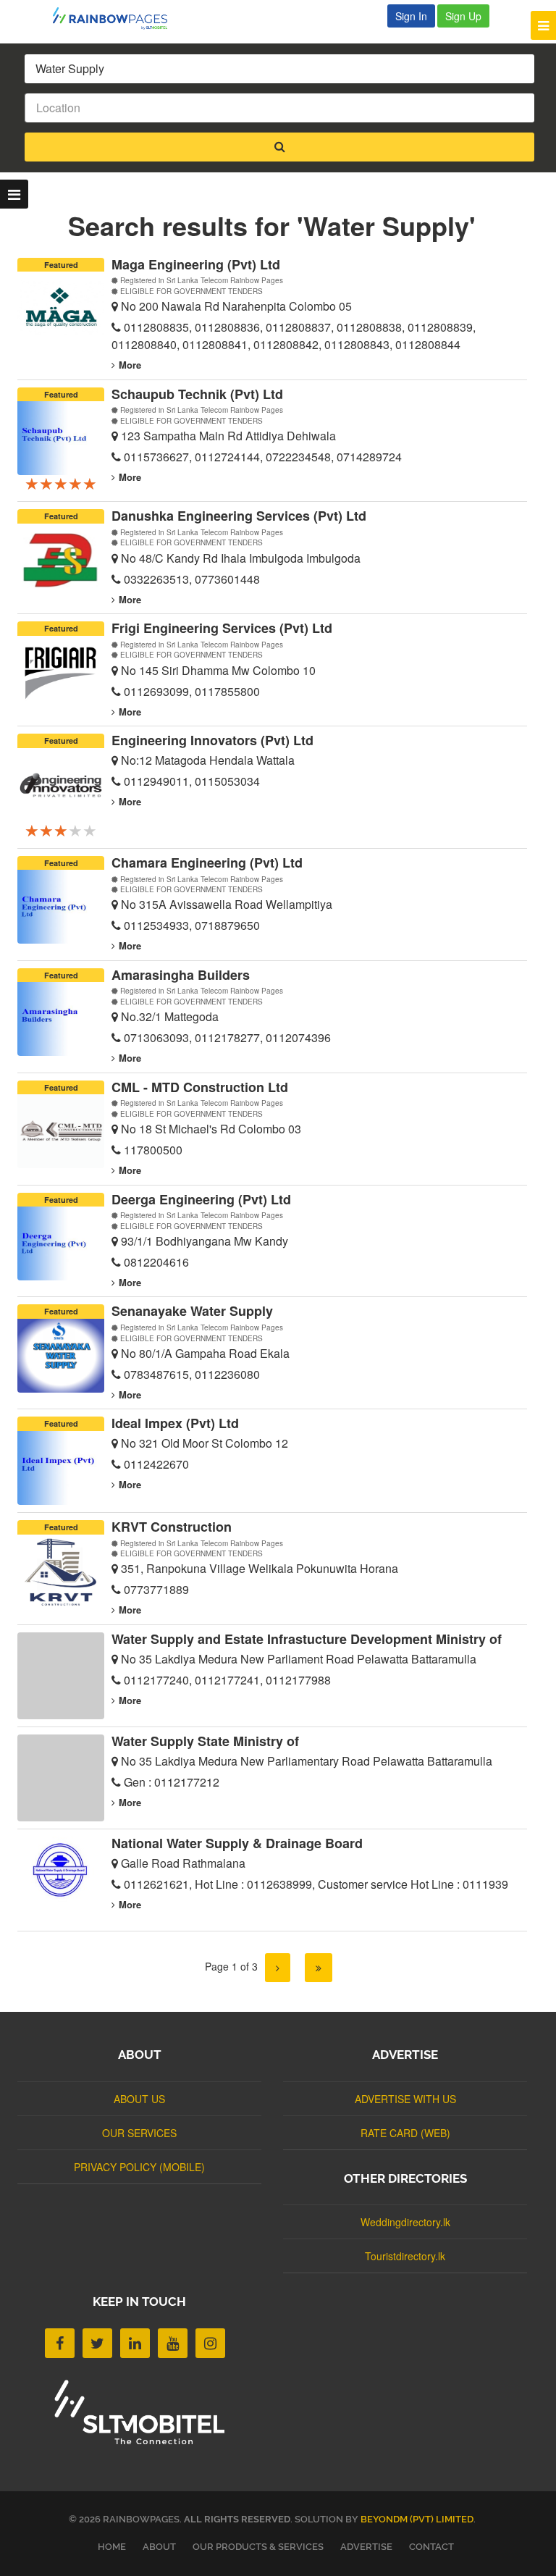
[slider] (61, 483)
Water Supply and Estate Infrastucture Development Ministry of (307, 1639)
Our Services (139, 2133)
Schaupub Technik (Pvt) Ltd (197, 394)
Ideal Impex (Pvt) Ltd (175, 1423)
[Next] (278, 1968)
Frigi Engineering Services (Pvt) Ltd (222, 628)
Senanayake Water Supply (192, 1311)
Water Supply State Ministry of (205, 1741)
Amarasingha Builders (181, 975)
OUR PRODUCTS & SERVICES (258, 2547)
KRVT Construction (172, 1527)
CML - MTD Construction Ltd (200, 1087)
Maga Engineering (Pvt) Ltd (196, 264)
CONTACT (431, 2547)
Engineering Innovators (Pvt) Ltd (212, 740)
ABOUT (159, 2547)
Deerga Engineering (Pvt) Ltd (201, 1199)
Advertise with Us (405, 2099)
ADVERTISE (366, 2547)
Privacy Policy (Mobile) (139, 2167)
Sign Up (463, 16)
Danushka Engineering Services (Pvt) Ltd (239, 516)
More (130, 365)
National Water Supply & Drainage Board (237, 1843)
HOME (112, 2547)
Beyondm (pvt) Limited (417, 2519)
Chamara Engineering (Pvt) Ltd (207, 863)
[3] (319, 1968)
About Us (139, 2099)
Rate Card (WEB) (405, 2133)
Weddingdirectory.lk (405, 2222)
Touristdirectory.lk (405, 2256)
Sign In (411, 16)
